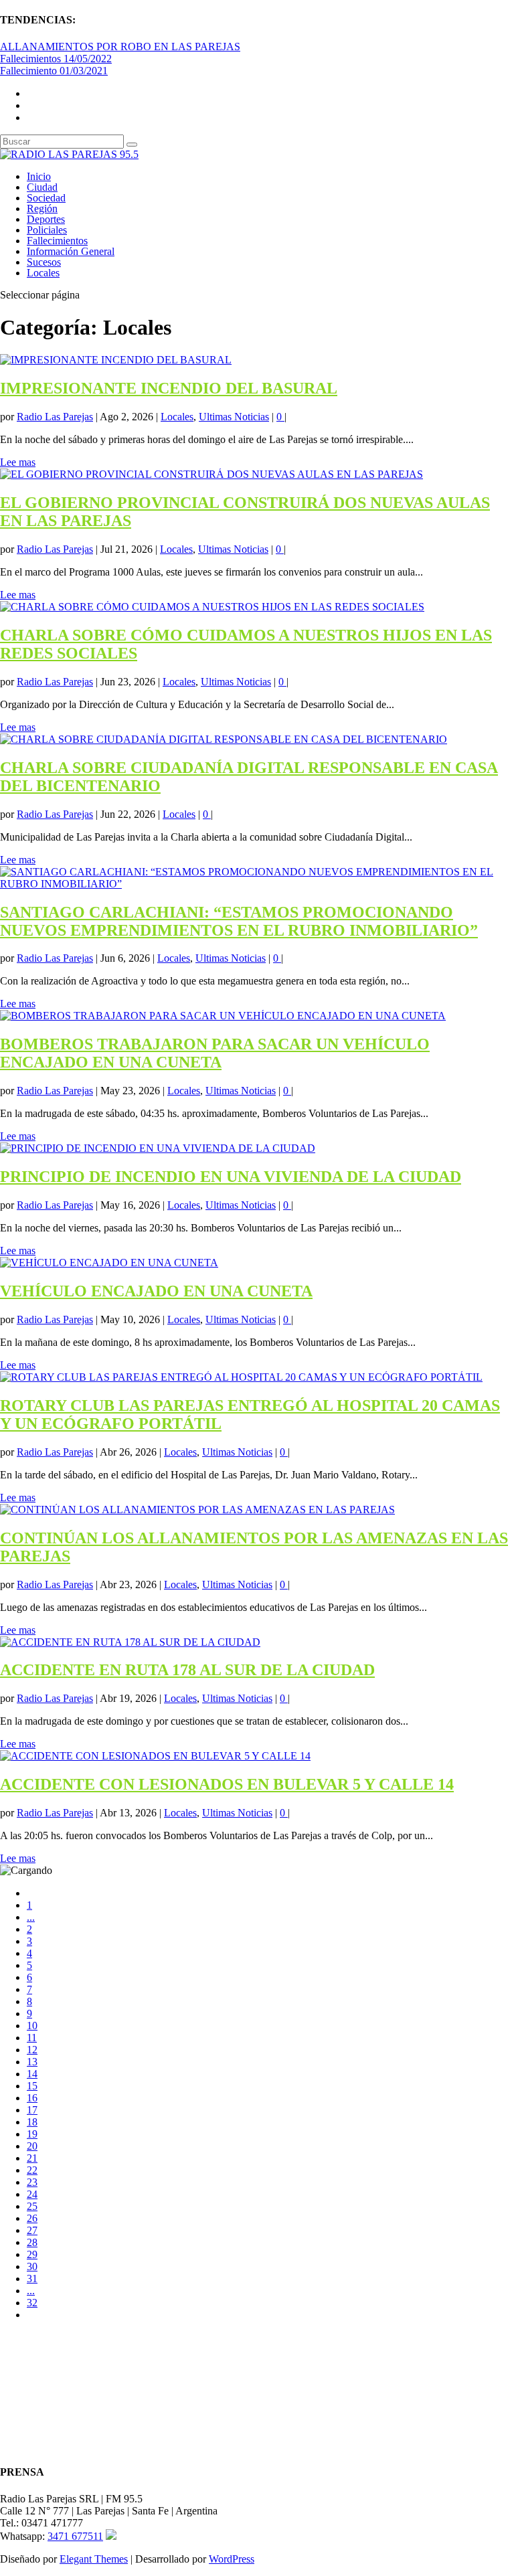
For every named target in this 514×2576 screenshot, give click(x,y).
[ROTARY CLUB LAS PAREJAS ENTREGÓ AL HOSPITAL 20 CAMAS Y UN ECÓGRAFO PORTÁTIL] (241, 1377)
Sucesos (44, 262)
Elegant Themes (94, 2559)
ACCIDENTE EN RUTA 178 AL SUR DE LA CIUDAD (187, 1670)
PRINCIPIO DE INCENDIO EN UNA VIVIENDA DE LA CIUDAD (231, 1177)
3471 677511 (75, 2536)
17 (32, 2110)
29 (32, 2254)
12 (32, 2050)
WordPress (232, 2559)
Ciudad (42, 187)
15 (32, 2086)
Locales (43, 273)
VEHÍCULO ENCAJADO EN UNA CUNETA (156, 1291)
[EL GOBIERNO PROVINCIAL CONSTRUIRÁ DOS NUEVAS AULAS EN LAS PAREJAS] (211, 474)
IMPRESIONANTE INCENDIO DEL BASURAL (169, 388)
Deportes (46, 219)
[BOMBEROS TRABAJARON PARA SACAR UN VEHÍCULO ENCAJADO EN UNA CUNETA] (223, 1016)
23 (32, 2182)
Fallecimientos (57, 241)
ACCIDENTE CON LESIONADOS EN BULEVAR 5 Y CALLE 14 (227, 1784)
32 (32, 2303)
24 (32, 2194)
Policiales (47, 230)
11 (32, 2038)
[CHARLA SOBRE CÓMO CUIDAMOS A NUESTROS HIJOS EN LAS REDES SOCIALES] (212, 607)
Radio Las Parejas (55, 417)
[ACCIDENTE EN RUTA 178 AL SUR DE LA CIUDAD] (130, 1642)
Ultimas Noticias (234, 417)
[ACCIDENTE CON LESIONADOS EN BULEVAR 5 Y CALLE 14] (155, 1756)
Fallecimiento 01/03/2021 (54, 71)
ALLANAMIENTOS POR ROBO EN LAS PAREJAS (120, 47)
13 (32, 2062)
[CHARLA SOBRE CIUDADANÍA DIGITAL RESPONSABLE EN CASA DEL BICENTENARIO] (224, 739)
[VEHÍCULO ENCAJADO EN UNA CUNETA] (109, 1263)
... (31, 1917)
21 (32, 2158)
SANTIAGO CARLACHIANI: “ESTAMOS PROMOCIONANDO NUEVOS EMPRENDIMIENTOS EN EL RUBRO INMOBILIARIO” (239, 921)
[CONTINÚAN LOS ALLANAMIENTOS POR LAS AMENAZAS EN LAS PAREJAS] (197, 1510)
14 (32, 2074)
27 (32, 2230)
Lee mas (18, 462)
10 (32, 2026)
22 (32, 2170)
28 (32, 2242)
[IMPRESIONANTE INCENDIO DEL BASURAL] (116, 360)
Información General (71, 251)
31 (32, 2279)
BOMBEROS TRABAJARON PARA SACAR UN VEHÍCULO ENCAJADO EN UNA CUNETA (215, 1053)
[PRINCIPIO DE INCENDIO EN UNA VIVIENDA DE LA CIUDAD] (158, 1148)
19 (32, 2134)
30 (32, 2266)
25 (32, 2206)
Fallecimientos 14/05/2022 (56, 59)
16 (32, 2098)
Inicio (39, 176)
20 (32, 2146)
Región (42, 208)
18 (32, 2122)
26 (32, 2218)
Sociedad (46, 198)
